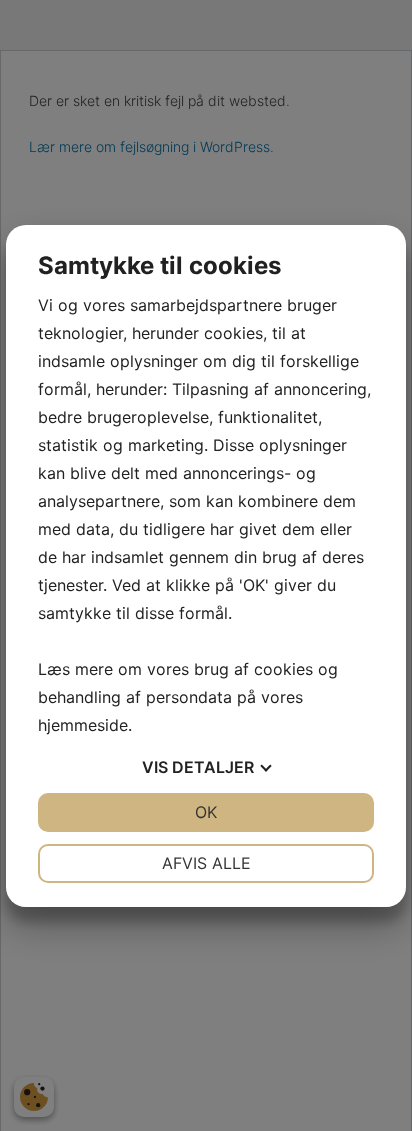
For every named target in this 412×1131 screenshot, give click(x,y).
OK (206, 812)
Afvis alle (206, 863)
